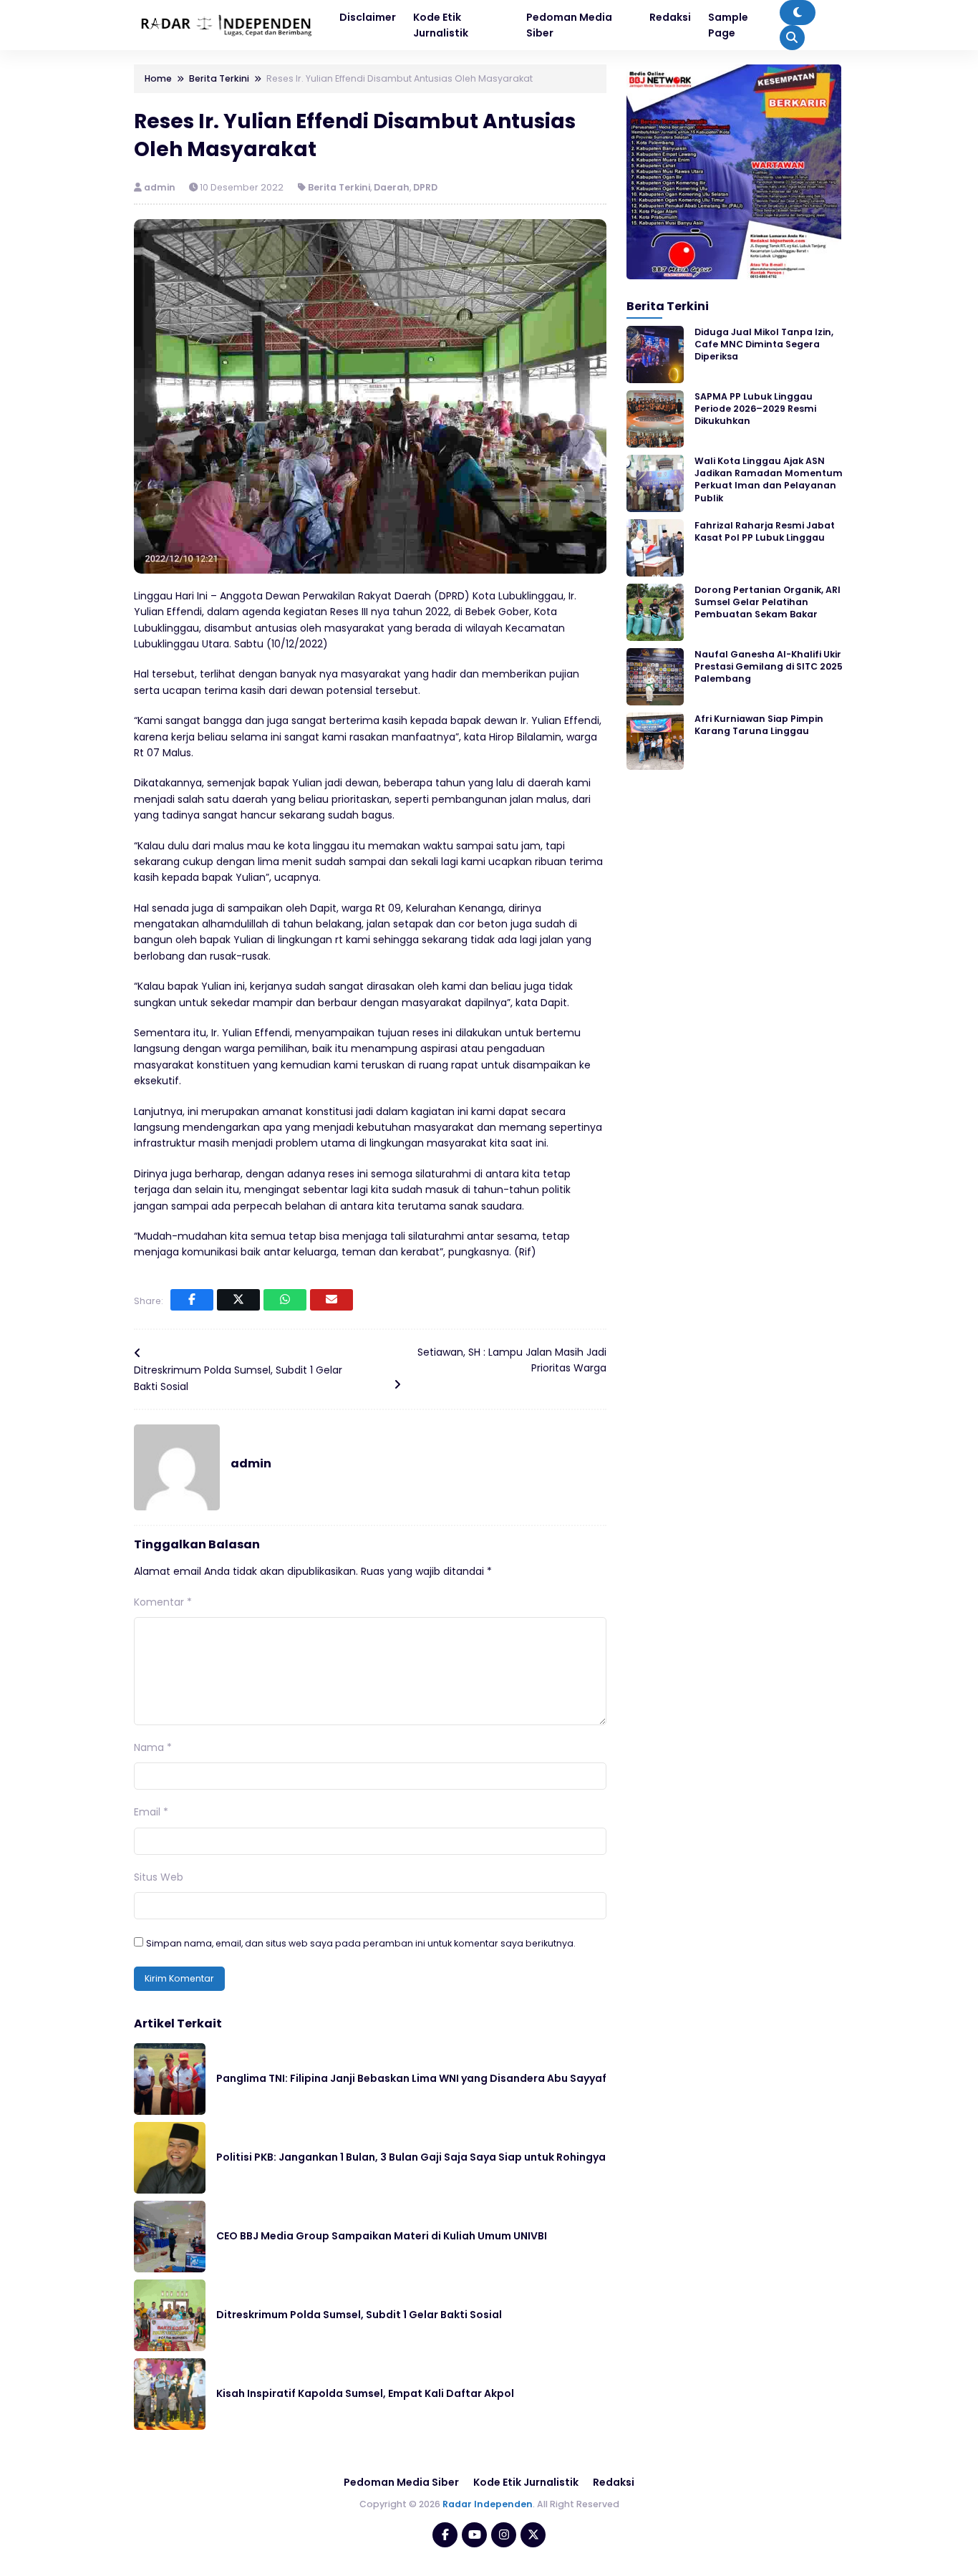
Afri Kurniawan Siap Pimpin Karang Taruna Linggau (759, 725)
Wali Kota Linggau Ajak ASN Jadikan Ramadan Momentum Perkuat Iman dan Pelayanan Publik (769, 479)
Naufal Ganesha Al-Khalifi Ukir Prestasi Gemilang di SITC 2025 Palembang (769, 667)
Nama (153, 1747)
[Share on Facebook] (192, 1300)
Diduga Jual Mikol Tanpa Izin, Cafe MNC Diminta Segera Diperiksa (764, 344)
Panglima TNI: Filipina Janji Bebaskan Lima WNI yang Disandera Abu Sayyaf (411, 2078)
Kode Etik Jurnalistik (526, 2482)
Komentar (163, 1602)
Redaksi (614, 2482)
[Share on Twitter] (238, 1300)
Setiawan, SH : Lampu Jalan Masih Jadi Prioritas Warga (512, 1360)
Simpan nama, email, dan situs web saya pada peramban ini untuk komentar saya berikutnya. (361, 1943)
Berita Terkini (339, 187)
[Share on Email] (331, 1300)
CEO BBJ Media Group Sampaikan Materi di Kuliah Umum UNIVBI (382, 2236)
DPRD (425, 187)
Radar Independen (488, 2504)
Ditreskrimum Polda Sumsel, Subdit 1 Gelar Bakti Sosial (238, 1378)
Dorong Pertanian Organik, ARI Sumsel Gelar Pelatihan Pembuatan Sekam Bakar (768, 602)
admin (161, 187)
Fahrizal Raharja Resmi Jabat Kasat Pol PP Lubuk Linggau (765, 531)
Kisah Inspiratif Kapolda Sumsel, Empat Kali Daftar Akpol (365, 2393)
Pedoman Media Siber (401, 2482)
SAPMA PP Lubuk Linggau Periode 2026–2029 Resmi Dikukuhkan (755, 409)
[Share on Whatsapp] (285, 1300)
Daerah (392, 187)
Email (151, 1812)
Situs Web (159, 1877)
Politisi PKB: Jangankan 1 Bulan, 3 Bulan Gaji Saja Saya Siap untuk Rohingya (411, 2157)
